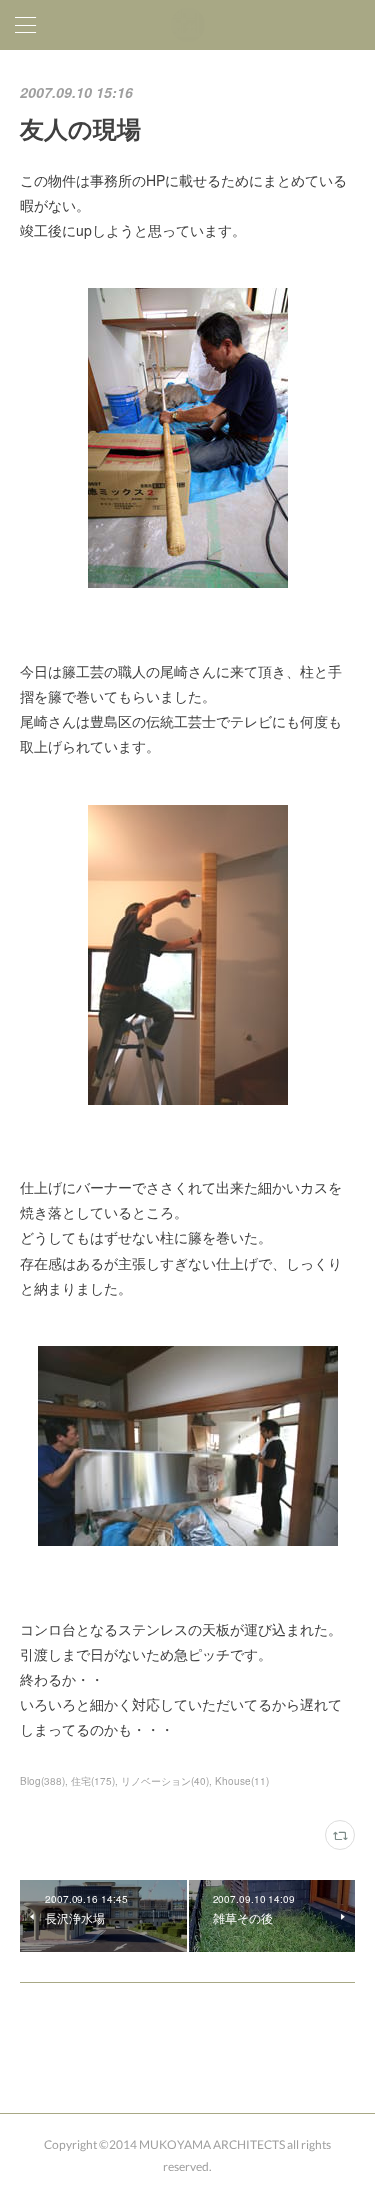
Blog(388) (42, 1781)
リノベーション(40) (165, 1781)
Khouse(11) (242, 1781)
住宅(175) (93, 1781)
